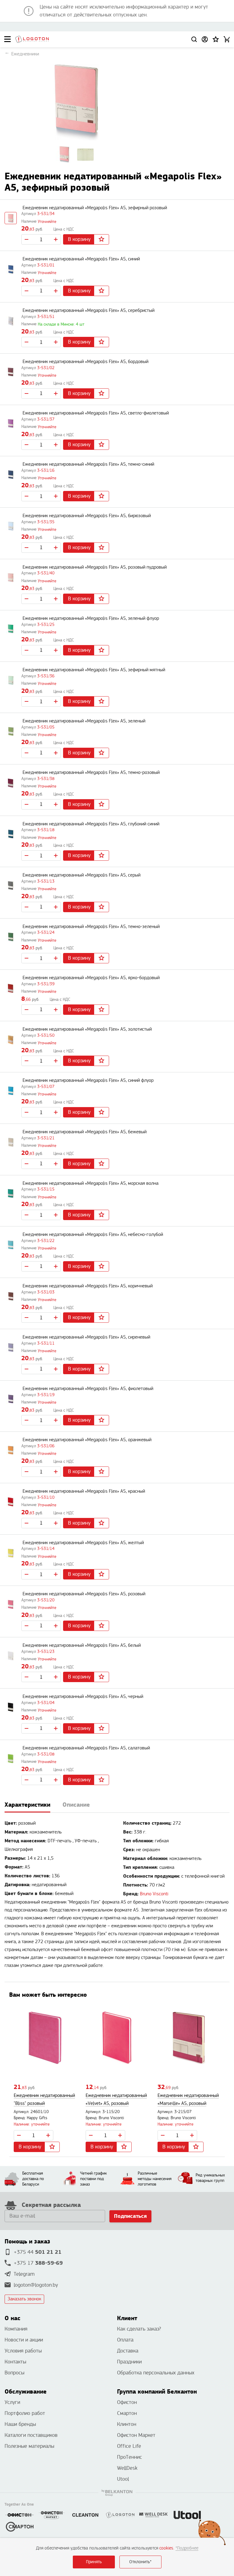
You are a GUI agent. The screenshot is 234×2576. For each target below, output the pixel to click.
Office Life (129, 2446)
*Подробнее (187, 2548)
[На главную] (32, 39)
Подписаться (130, 2216)
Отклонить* (140, 2562)
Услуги (12, 2402)
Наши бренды (20, 2424)
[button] (216, 39)
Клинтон (127, 2424)
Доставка (128, 2351)
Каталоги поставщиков (31, 2435)
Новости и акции (24, 2340)
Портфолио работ (25, 2413)
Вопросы (14, 2373)
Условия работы (23, 2351)
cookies (166, 2548)
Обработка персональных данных (156, 2373)
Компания (16, 2329)
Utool (123, 2479)
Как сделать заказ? (139, 2329)
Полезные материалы (29, 2446)
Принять (94, 2562)
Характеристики (27, 1805)
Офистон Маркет (136, 2435)
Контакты (15, 2362)
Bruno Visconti (154, 1894)
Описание (76, 1805)
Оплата (125, 2340)
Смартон (127, 2413)
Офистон (127, 2402)
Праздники (129, 2362)
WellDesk (127, 2468)
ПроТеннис (129, 2457)
